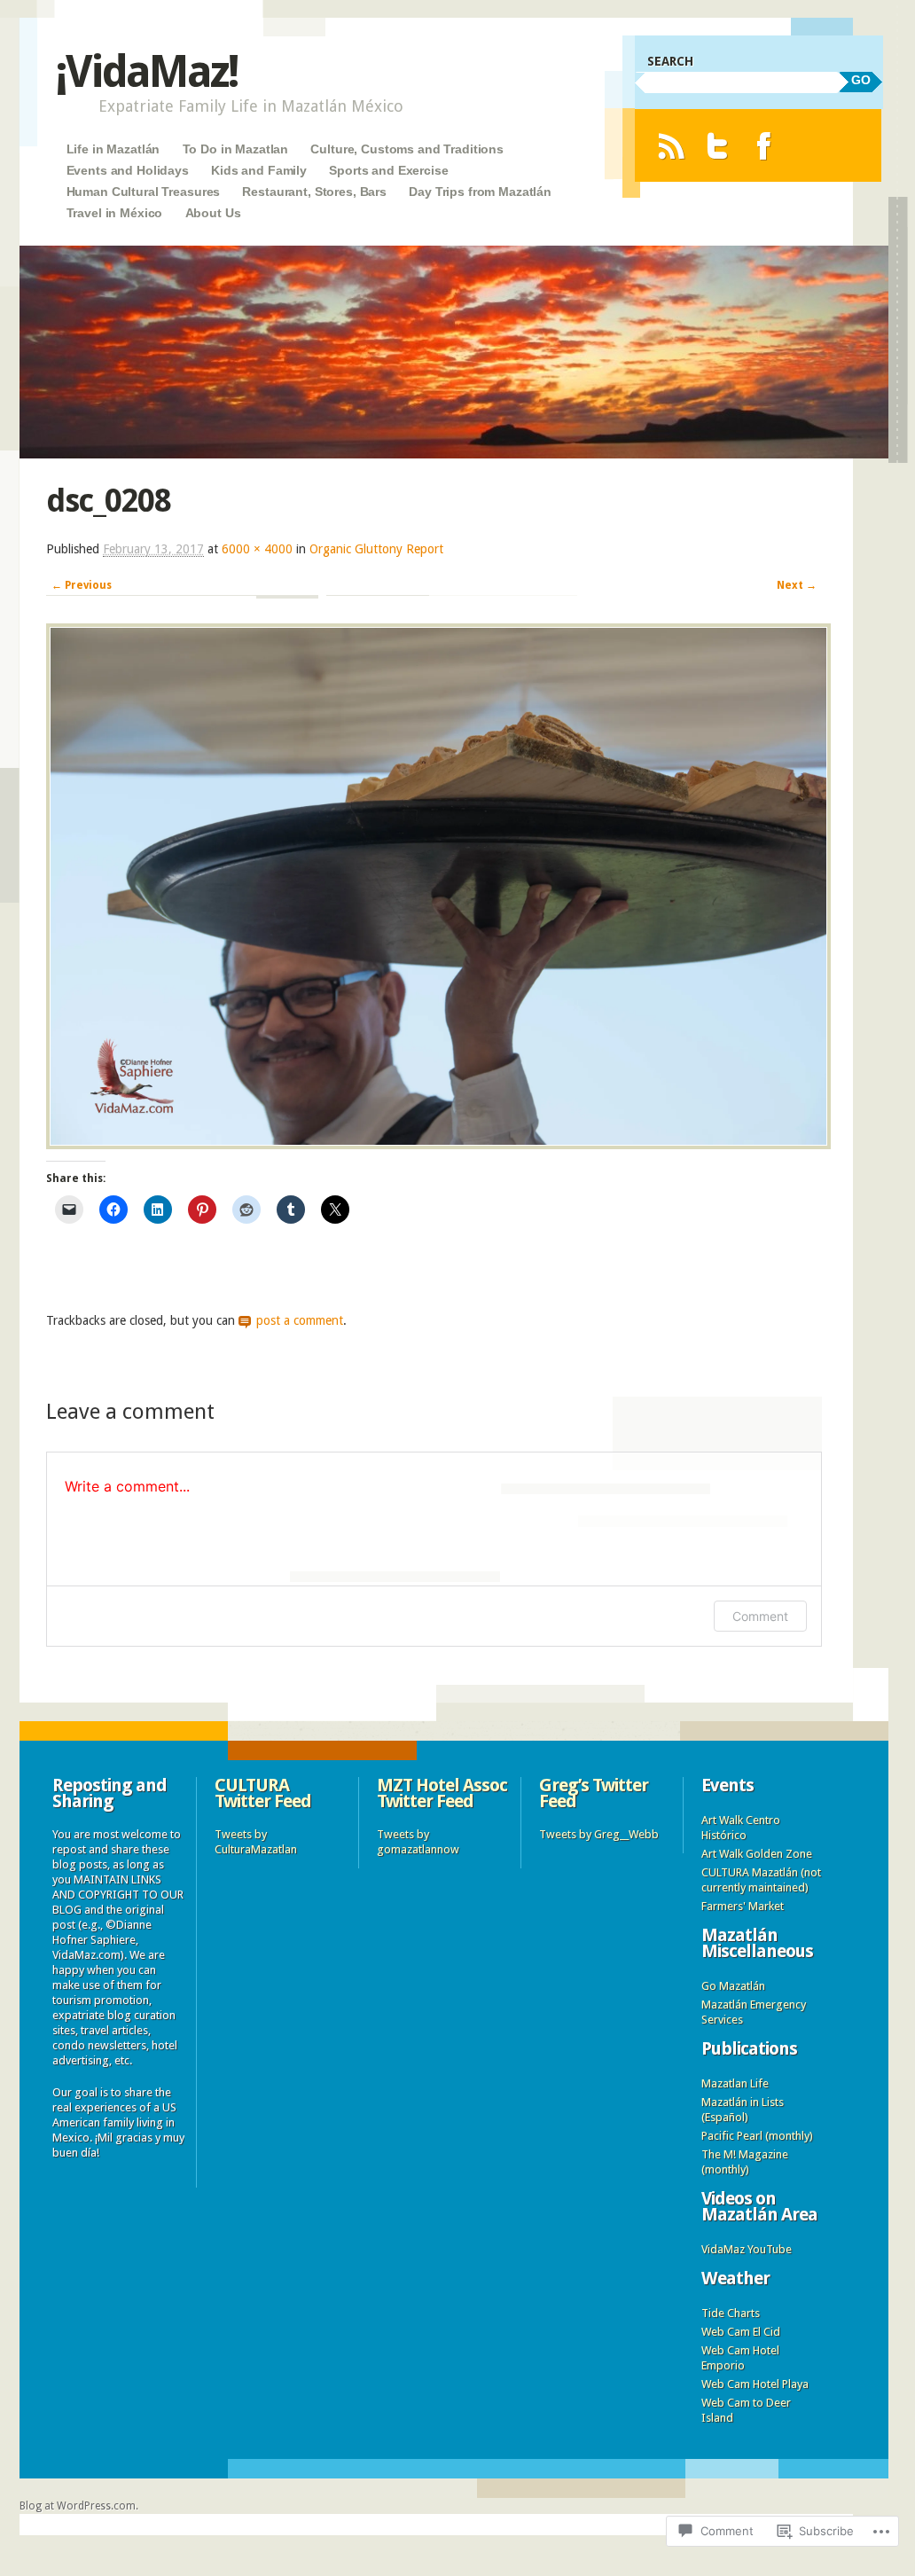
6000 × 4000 (257, 549)
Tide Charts (731, 2313)
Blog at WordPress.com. (79, 2506)
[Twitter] (718, 146)
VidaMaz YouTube (747, 2249)
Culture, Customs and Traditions (407, 149)
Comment (760, 1616)
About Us (213, 213)
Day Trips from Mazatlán (480, 192)
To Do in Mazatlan (236, 149)
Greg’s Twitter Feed (594, 1793)
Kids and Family (259, 170)
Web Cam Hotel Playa (755, 2384)
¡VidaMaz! (146, 71)
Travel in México (115, 213)
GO (861, 80)
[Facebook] (764, 146)
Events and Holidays (128, 170)
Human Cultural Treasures (144, 192)
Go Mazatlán (733, 1986)
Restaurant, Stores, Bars (314, 192)
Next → (797, 585)
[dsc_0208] (438, 1145)
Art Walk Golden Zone (757, 1854)
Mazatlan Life (735, 2083)
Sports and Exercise (388, 170)
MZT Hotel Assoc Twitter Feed (442, 1793)
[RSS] (671, 146)
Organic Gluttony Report (376, 549)
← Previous (82, 585)
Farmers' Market (743, 1906)
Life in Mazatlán (113, 149)
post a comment (300, 1320)
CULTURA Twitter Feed (263, 1793)
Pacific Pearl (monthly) (757, 2136)
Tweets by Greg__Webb (599, 1834)
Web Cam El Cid (741, 2332)
